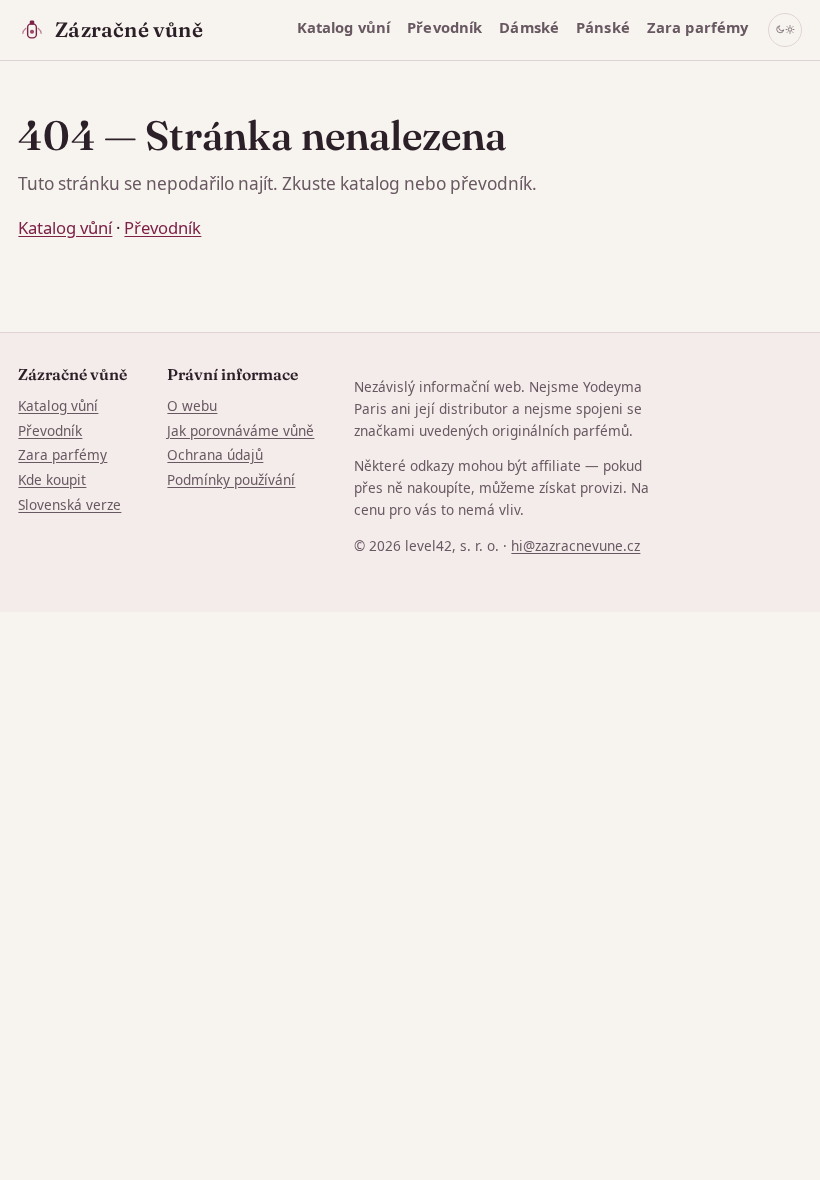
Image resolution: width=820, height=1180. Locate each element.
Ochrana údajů (215, 454)
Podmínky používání (231, 479)
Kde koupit (52, 479)
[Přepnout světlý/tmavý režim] (785, 30)
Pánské (603, 27)
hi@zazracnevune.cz (575, 545)
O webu (192, 405)
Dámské (529, 27)
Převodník (444, 27)
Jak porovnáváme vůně (240, 430)
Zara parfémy (698, 27)
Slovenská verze (69, 504)
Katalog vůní (344, 27)
